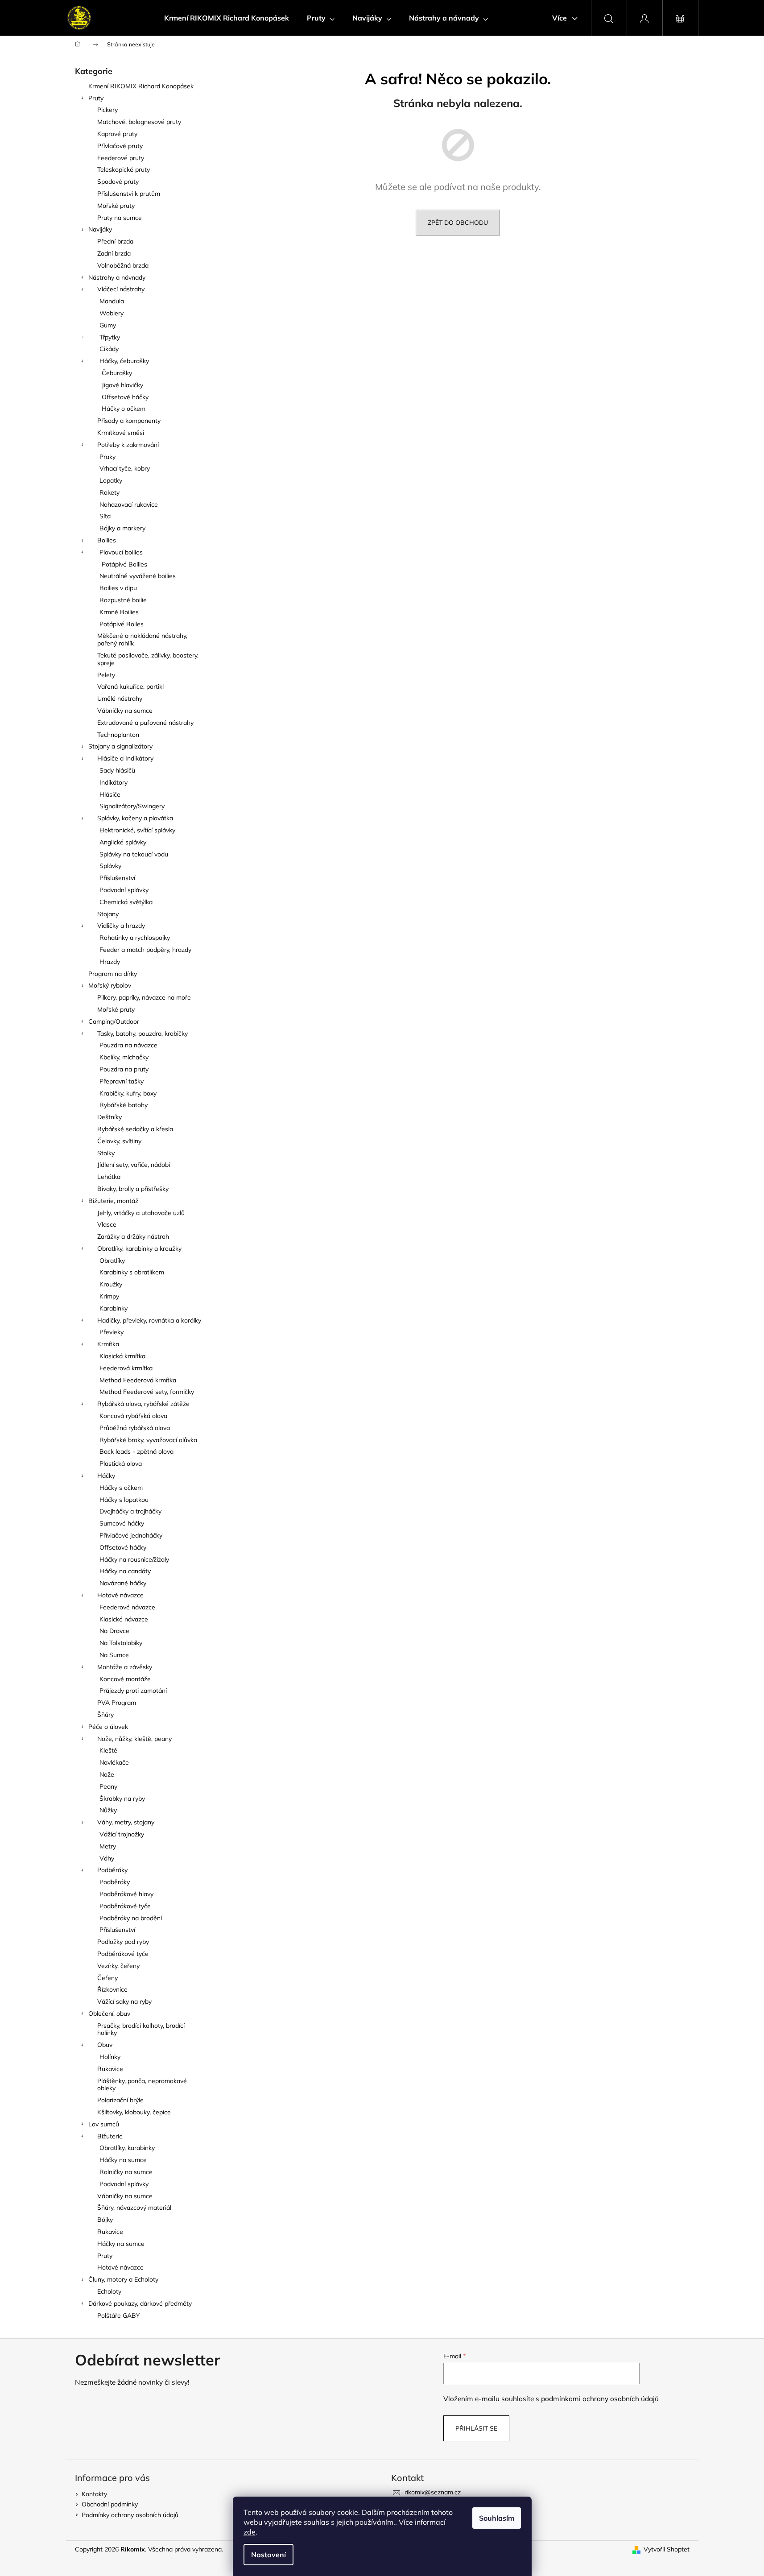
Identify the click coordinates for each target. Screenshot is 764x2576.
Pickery (107, 110)
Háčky (106, 1476)
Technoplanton (118, 735)
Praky (107, 457)
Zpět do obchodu (458, 223)
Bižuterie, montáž (113, 1201)
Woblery (112, 313)
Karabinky (114, 1308)
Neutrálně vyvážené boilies (138, 576)
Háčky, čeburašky (124, 361)
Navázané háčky (123, 1583)
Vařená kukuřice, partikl (130, 686)
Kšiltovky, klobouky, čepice (134, 2112)
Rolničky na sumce (126, 2172)
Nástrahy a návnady (117, 277)
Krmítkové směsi (121, 433)
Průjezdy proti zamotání (133, 1691)
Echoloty (109, 2291)
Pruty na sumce (120, 218)
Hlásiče (110, 794)
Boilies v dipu (118, 588)
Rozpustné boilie (123, 600)
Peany (108, 1786)
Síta (105, 516)
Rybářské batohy (124, 1105)
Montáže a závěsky (125, 1667)
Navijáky (100, 229)
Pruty (96, 98)
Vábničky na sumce (125, 711)
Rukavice (110, 2069)
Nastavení (268, 2555)
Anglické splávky (123, 842)
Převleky (112, 1332)
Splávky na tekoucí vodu (134, 854)
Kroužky (111, 1284)
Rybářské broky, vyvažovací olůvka (148, 1440)
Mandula (112, 301)
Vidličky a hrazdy (121, 926)
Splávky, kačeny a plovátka (135, 818)
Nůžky (108, 1810)
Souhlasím (497, 2518)
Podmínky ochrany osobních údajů (130, 2515)
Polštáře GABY (119, 2316)
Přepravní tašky (122, 1081)
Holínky (110, 2057)
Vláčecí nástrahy (121, 289)
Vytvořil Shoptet (667, 2549)
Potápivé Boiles (122, 624)
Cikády (109, 349)
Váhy (107, 1858)
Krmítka (108, 1344)
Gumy (108, 325)
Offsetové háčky (125, 397)
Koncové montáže (125, 1679)
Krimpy (109, 1296)
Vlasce (107, 1224)
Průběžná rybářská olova (135, 1428)
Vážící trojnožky (122, 1834)
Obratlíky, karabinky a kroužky (139, 1249)
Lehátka (109, 1177)
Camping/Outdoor (114, 1021)
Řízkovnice (112, 1989)
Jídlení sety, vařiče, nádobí (134, 1165)
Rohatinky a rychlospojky (135, 938)
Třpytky (110, 337)
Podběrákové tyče (125, 1906)
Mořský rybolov (110, 985)
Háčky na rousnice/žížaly (134, 1559)
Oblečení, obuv (109, 2014)
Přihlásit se (476, 2428)
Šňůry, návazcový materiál (134, 2208)
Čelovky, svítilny (119, 1141)
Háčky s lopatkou (124, 1500)
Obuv (105, 2045)
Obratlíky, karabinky (127, 2148)
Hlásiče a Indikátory (125, 758)
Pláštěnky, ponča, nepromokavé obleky (142, 2085)
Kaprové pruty (117, 134)
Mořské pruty (116, 206)
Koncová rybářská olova (133, 1416)
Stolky (106, 1153)
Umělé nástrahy (120, 699)
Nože (107, 1774)
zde (250, 2532)
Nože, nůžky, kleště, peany (134, 1739)
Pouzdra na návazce (128, 1045)
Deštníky (109, 1117)
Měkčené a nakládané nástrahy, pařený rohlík (142, 639)
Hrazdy (110, 962)
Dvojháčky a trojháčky (130, 1511)
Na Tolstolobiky (121, 1643)
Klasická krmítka (122, 1356)
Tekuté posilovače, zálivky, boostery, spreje (148, 659)
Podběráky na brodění (131, 1918)
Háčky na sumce (123, 2160)
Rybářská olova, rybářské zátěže (143, 1404)
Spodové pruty (118, 182)
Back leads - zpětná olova (136, 1451)
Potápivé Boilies (124, 564)
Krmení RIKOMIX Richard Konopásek (141, 86)
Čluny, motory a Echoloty (123, 2279)
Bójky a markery (122, 528)
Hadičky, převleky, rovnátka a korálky (149, 1320)
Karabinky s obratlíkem (132, 1272)
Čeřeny (107, 1978)
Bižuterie (110, 2136)
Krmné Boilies (119, 612)
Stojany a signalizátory (120, 746)
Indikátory (114, 782)
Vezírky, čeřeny (118, 1966)
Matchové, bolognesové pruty (139, 122)
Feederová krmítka (126, 1368)
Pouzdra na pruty (124, 1069)
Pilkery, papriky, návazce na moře (144, 997)
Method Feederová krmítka (138, 1380)
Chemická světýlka (126, 902)
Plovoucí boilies (121, 552)
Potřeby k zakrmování (128, 445)
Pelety (106, 675)
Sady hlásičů (117, 770)
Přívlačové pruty (120, 146)
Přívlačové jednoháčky (131, 1535)
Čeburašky (117, 373)
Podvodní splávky (124, 890)
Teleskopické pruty (124, 170)
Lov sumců (104, 2124)
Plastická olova (121, 1464)
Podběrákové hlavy (126, 1894)
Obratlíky (112, 1261)
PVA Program (117, 1703)
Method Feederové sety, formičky (147, 1392)
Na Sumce (114, 1655)
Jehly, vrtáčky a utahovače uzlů (141, 1213)
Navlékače (114, 1762)
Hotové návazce (120, 1595)
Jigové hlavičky (122, 385)
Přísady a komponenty (129, 421)
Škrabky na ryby (122, 1799)
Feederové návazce (127, 1607)
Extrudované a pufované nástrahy (145, 723)
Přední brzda (115, 241)
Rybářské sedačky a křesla (135, 1129)
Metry (108, 1846)
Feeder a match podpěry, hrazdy (145, 950)
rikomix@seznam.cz (433, 2492)
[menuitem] (227, 18)
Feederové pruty (121, 158)
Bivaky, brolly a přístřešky (133, 1189)
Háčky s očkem (121, 1488)
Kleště (108, 1750)
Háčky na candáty (125, 1571)
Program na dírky (113, 974)
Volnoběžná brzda (123, 265)
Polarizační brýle (120, 2100)
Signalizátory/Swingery (132, 806)
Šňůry (105, 1715)
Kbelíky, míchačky (124, 1057)
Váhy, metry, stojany (126, 1822)
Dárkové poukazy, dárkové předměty (140, 2303)
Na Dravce (114, 1631)
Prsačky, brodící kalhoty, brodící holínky (141, 2029)
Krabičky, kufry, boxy (128, 1093)
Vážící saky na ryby (124, 2001)
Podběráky (112, 1870)
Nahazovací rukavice (129, 504)
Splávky (110, 866)
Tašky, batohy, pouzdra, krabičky (142, 1034)
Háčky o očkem (124, 409)
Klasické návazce (124, 1619)
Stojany (108, 914)
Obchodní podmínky (110, 2504)
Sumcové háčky (122, 1523)
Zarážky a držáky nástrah (133, 1236)
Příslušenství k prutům (129, 194)
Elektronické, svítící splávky (137, 830)
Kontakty (94, 2494)
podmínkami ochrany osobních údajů (600, 2399)
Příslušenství (117, 878)
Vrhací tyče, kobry (125, 468)
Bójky (105, 2220)
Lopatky (111, 480)
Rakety (109, 492)
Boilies (107, 540)
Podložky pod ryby (123, 1942)
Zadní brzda (114, 253)
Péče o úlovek (108, 1727)
